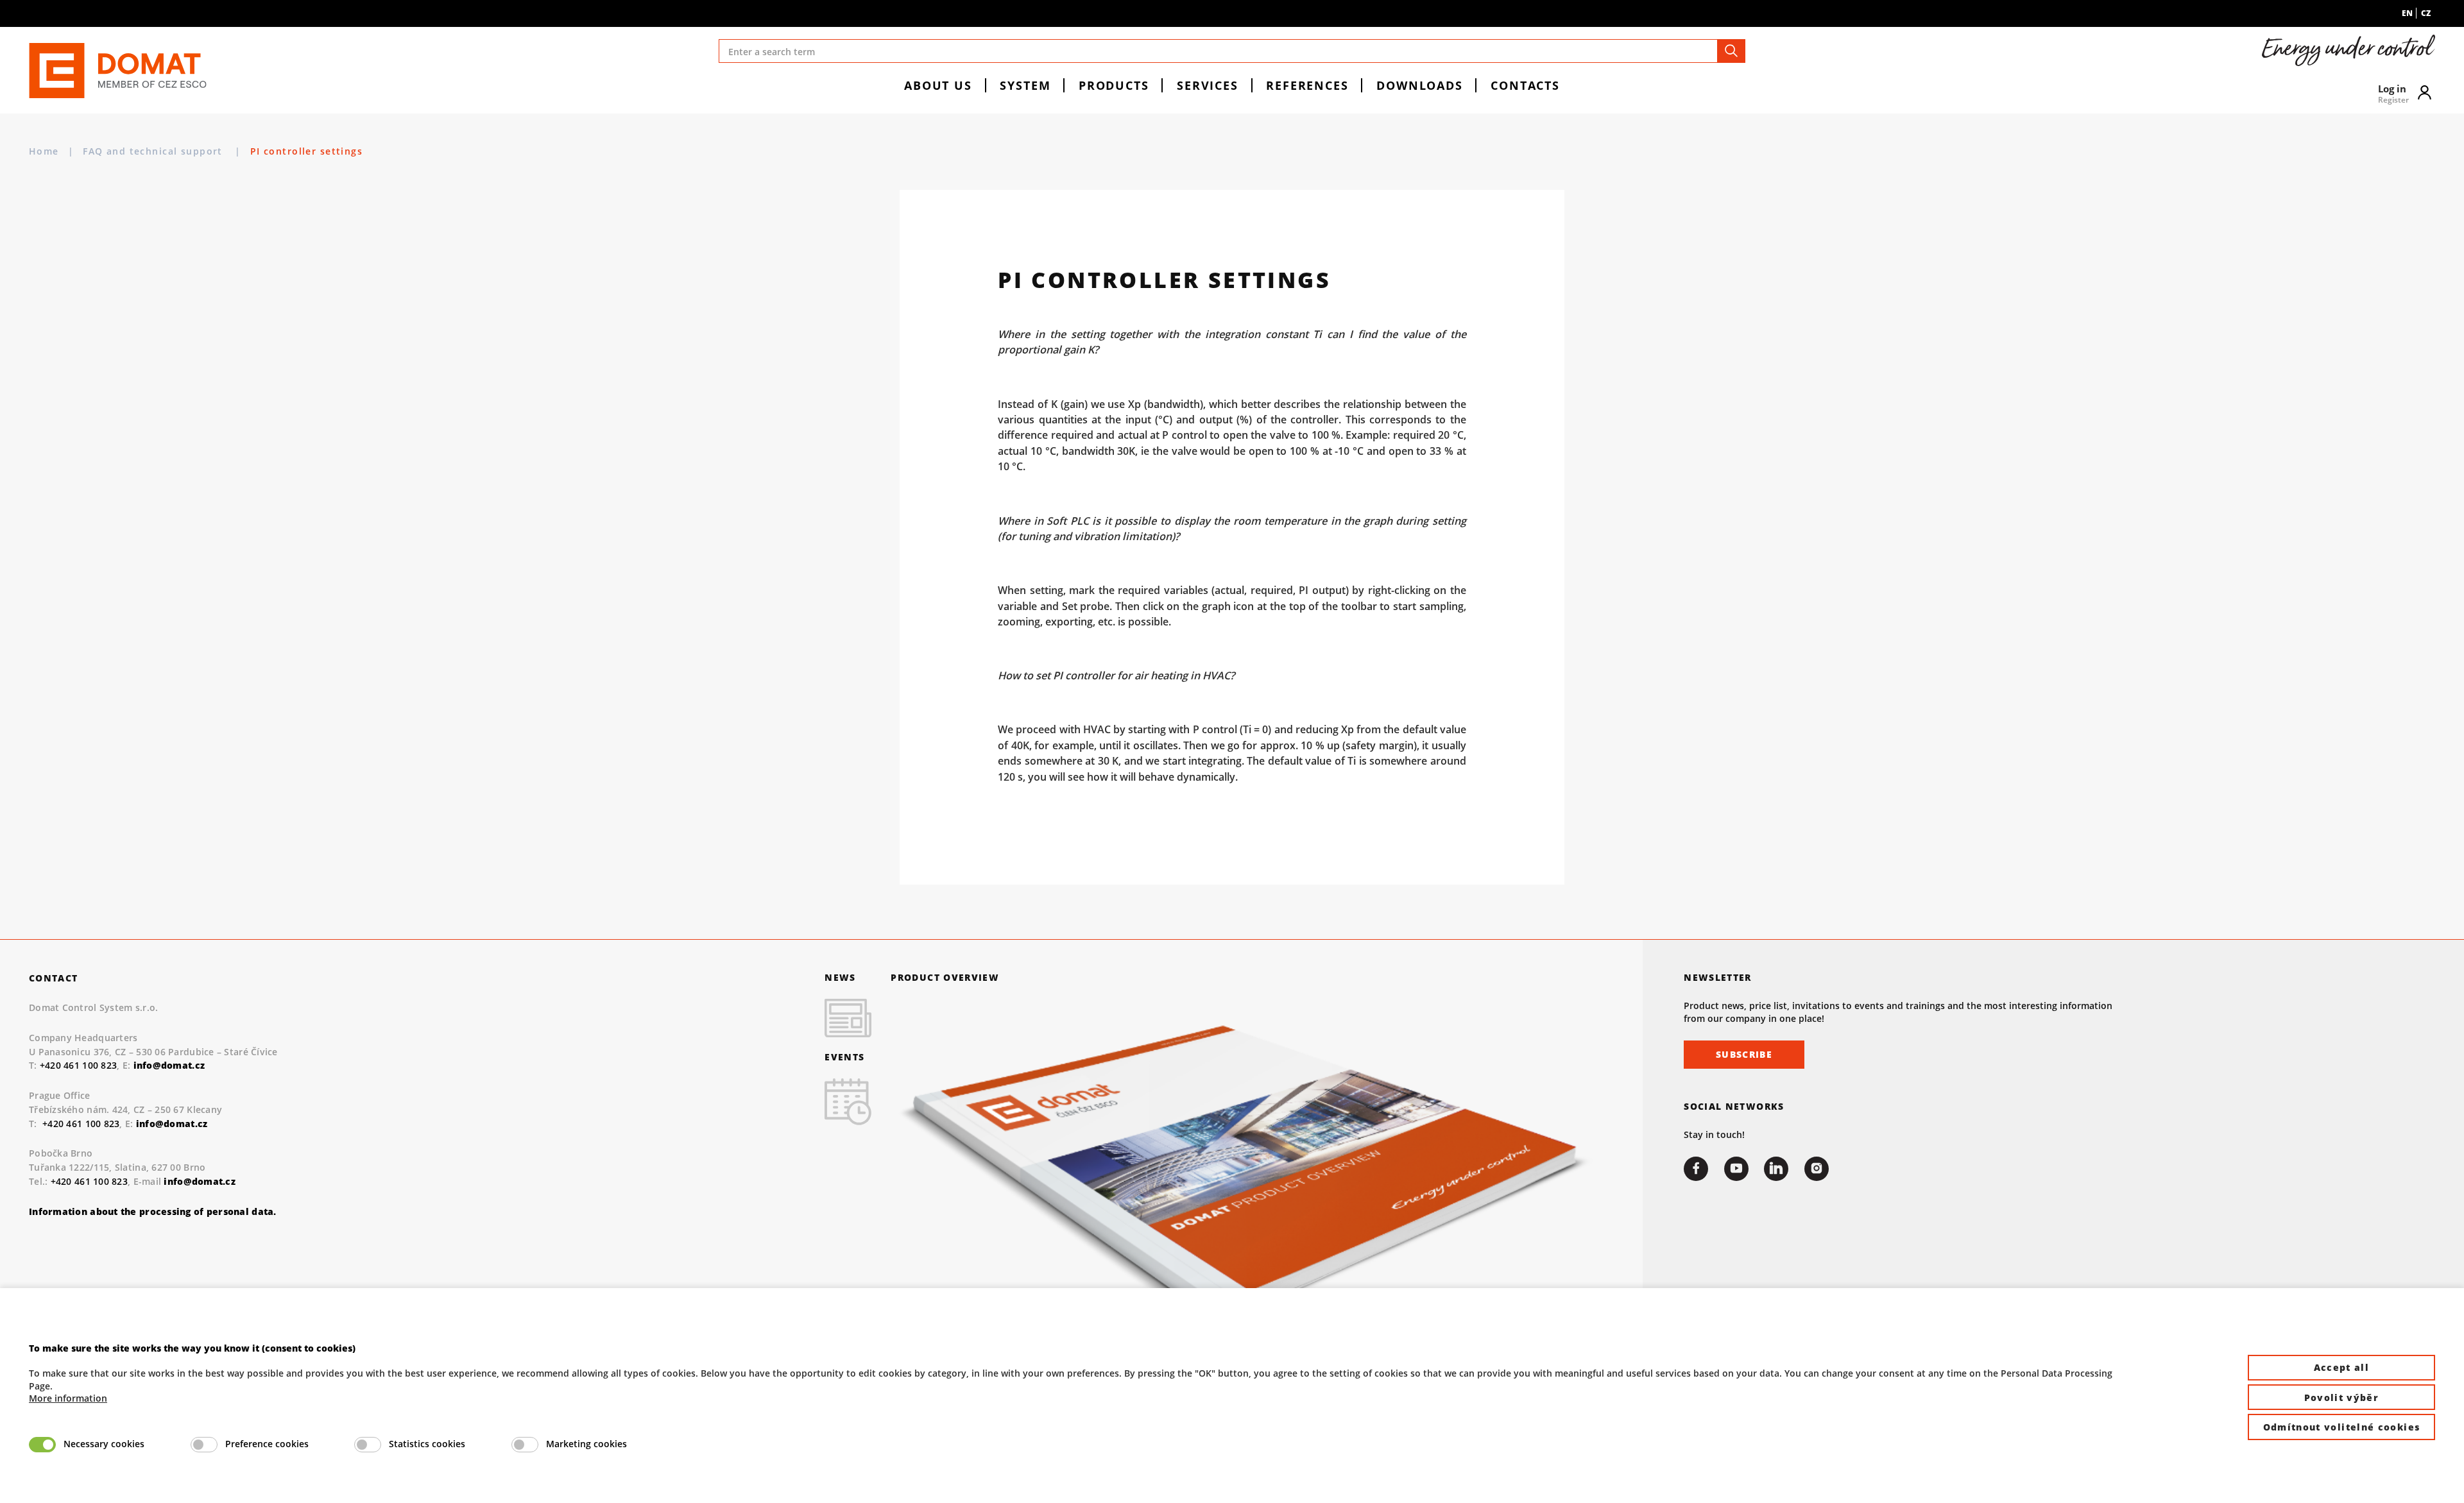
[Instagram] (1817, 1169)
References (1307, 85)
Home (44, 151)
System (1025, 85)
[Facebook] (1696, 1169)
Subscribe (1744, 1054)
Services (1208, 85)
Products (1114, 85)
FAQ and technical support (154, 151)
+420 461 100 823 (78, 1065)
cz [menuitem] (2426, 13)
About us (938, 85)
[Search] (1731, 51)
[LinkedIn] (1776, 1169)
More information (68, 1398)
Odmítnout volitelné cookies (2342, 1427)
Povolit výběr (2342, 1397)
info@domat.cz (172, 1124)
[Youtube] (1736, 1169)
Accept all (2342, 1367)
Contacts (1525, 85)
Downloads (1420, 85)
